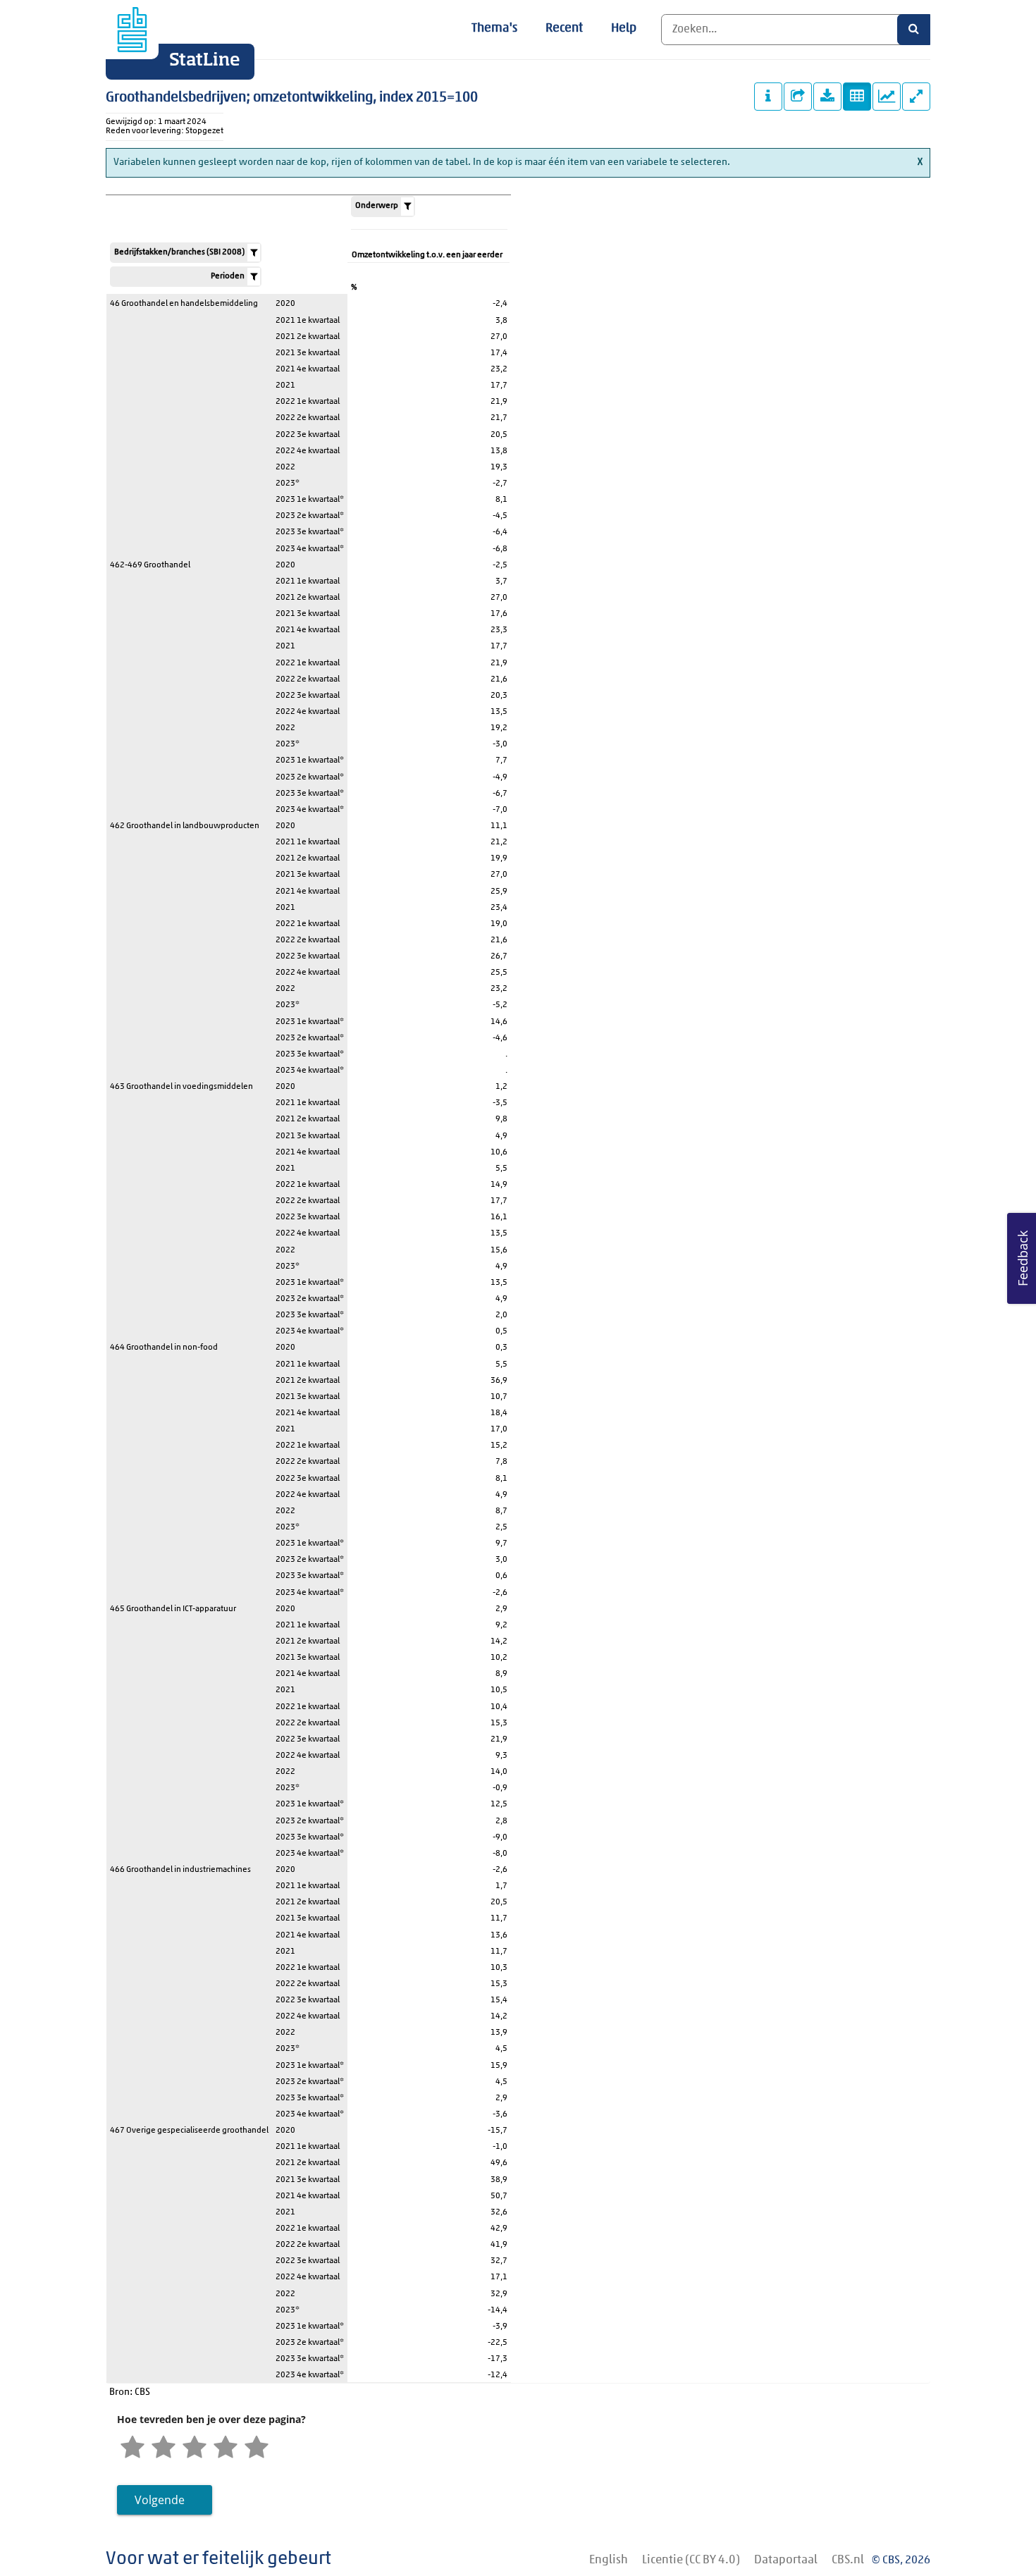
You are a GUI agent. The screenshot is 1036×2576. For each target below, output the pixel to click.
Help (624, 29)
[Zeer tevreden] (257, 2448)
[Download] (827, 97)
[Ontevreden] (164, 2448)
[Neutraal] (195, 2448)
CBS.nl (848, 2560)
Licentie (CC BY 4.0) (691, 2560)
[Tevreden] (226, 2448)
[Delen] (798, 97)
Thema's (494, 29)
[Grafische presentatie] (887, 97)
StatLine (205, 61)
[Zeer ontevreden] (132, 2448)
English (609, 2560)
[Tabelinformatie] (768, 97)
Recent (564, 29)
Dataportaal (786, 2560)
